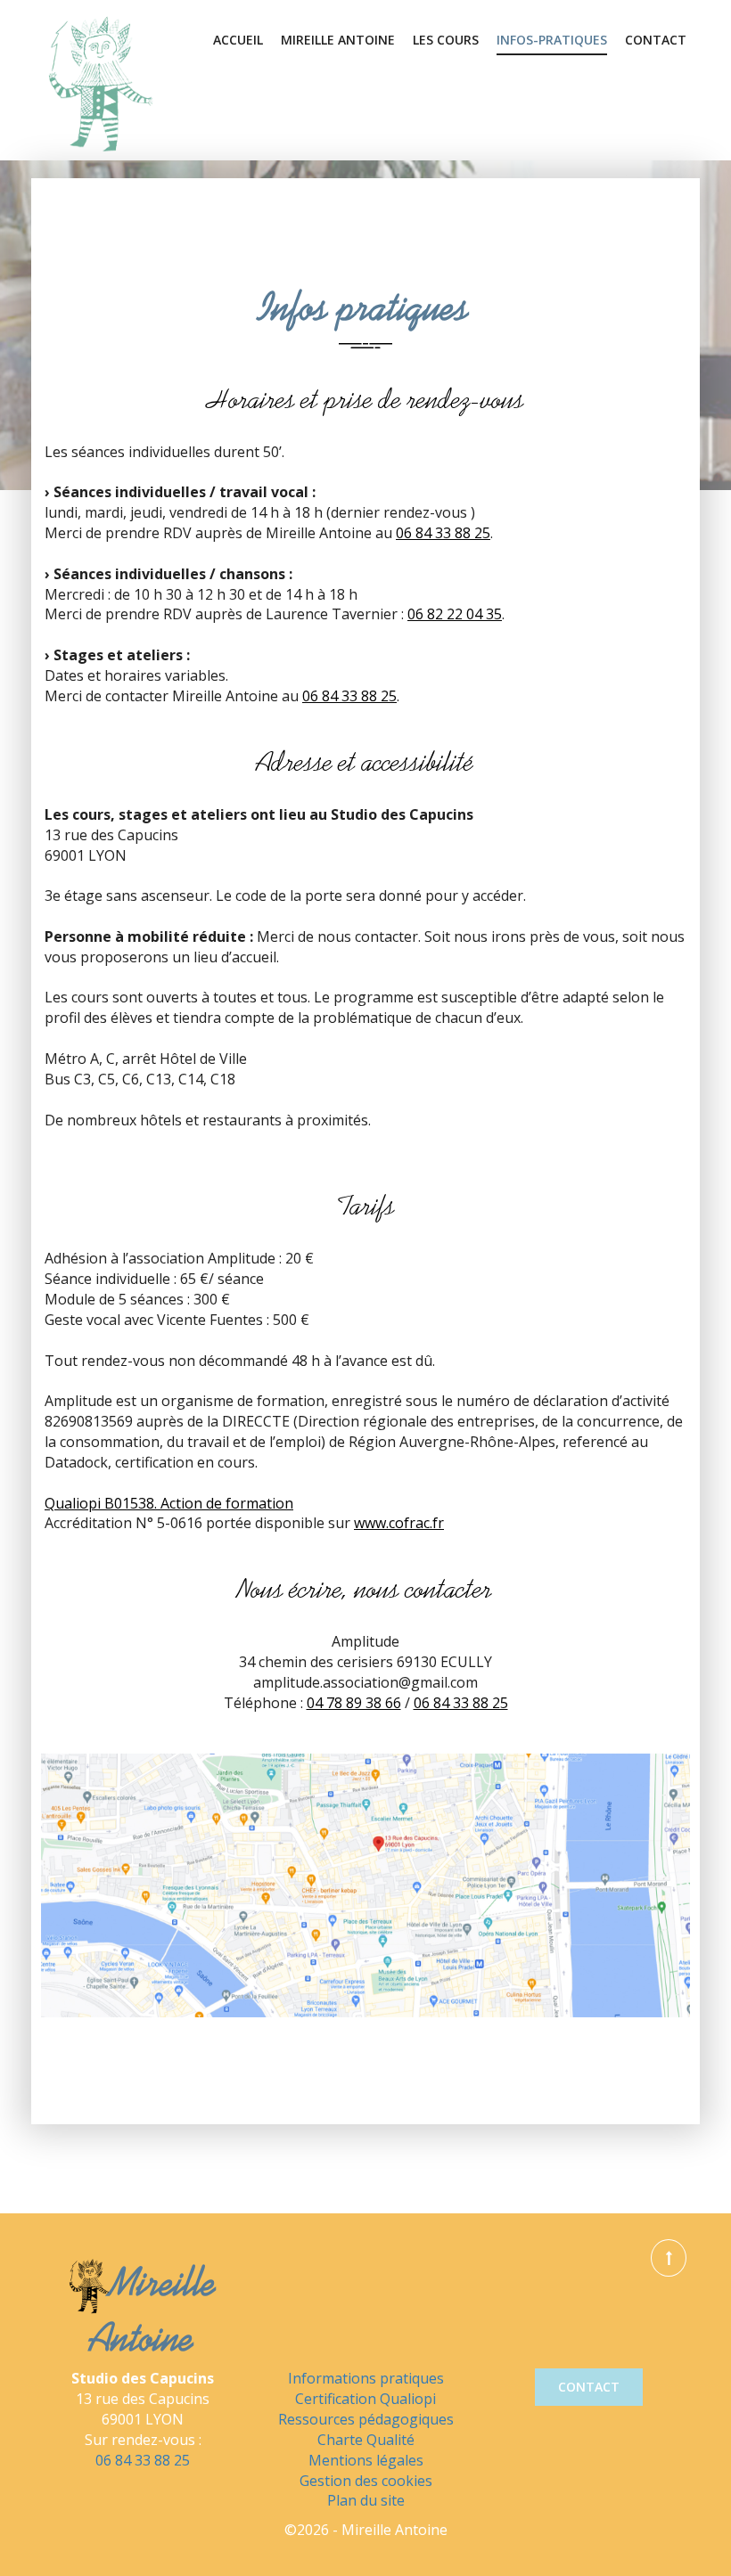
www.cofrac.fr (399, 1523)
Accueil (238, 40)
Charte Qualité (366, 2440)
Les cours (446, 40)
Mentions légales (366, 2460)
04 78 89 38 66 (354, 1703)
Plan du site (366, 2500)
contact (589, 2387)
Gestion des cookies (366, 2481)
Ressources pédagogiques (366, 2419)
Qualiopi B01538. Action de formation (169, 1503)
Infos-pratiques (552, 40)
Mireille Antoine (338, 40)
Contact (656, 40)
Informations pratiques (366, 2378)
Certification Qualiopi (365, 2399)
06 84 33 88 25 (443, 533)
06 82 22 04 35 (455, 614)
